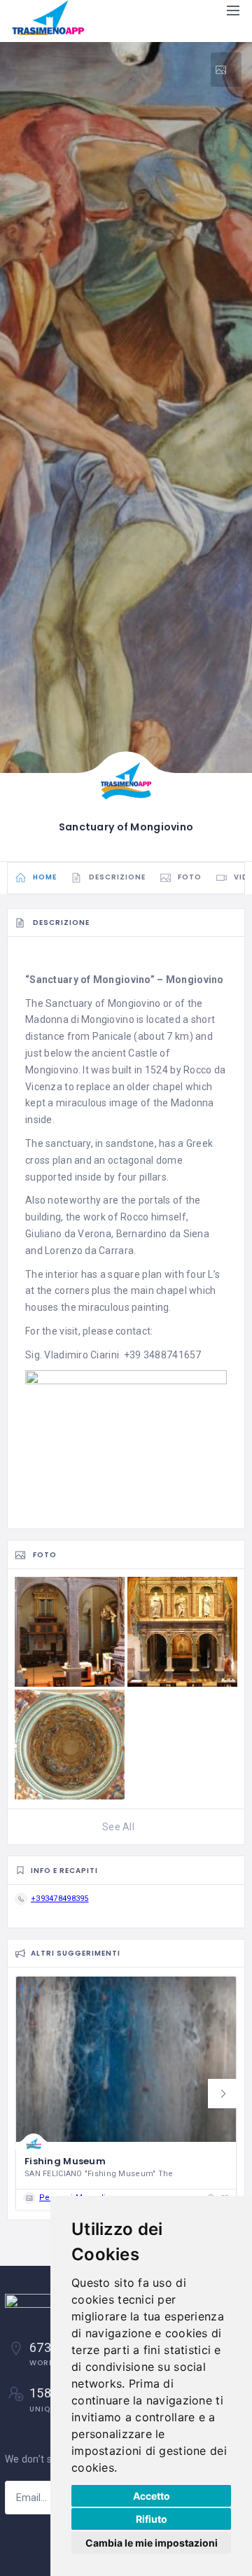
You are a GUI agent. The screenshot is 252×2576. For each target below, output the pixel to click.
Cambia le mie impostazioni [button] (152, 2543)
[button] (223, 2094)
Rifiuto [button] (152, 2519)
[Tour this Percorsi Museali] (226, 70)
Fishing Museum (65, 2161)
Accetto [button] (152, 2496)
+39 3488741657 (163, 1355)
